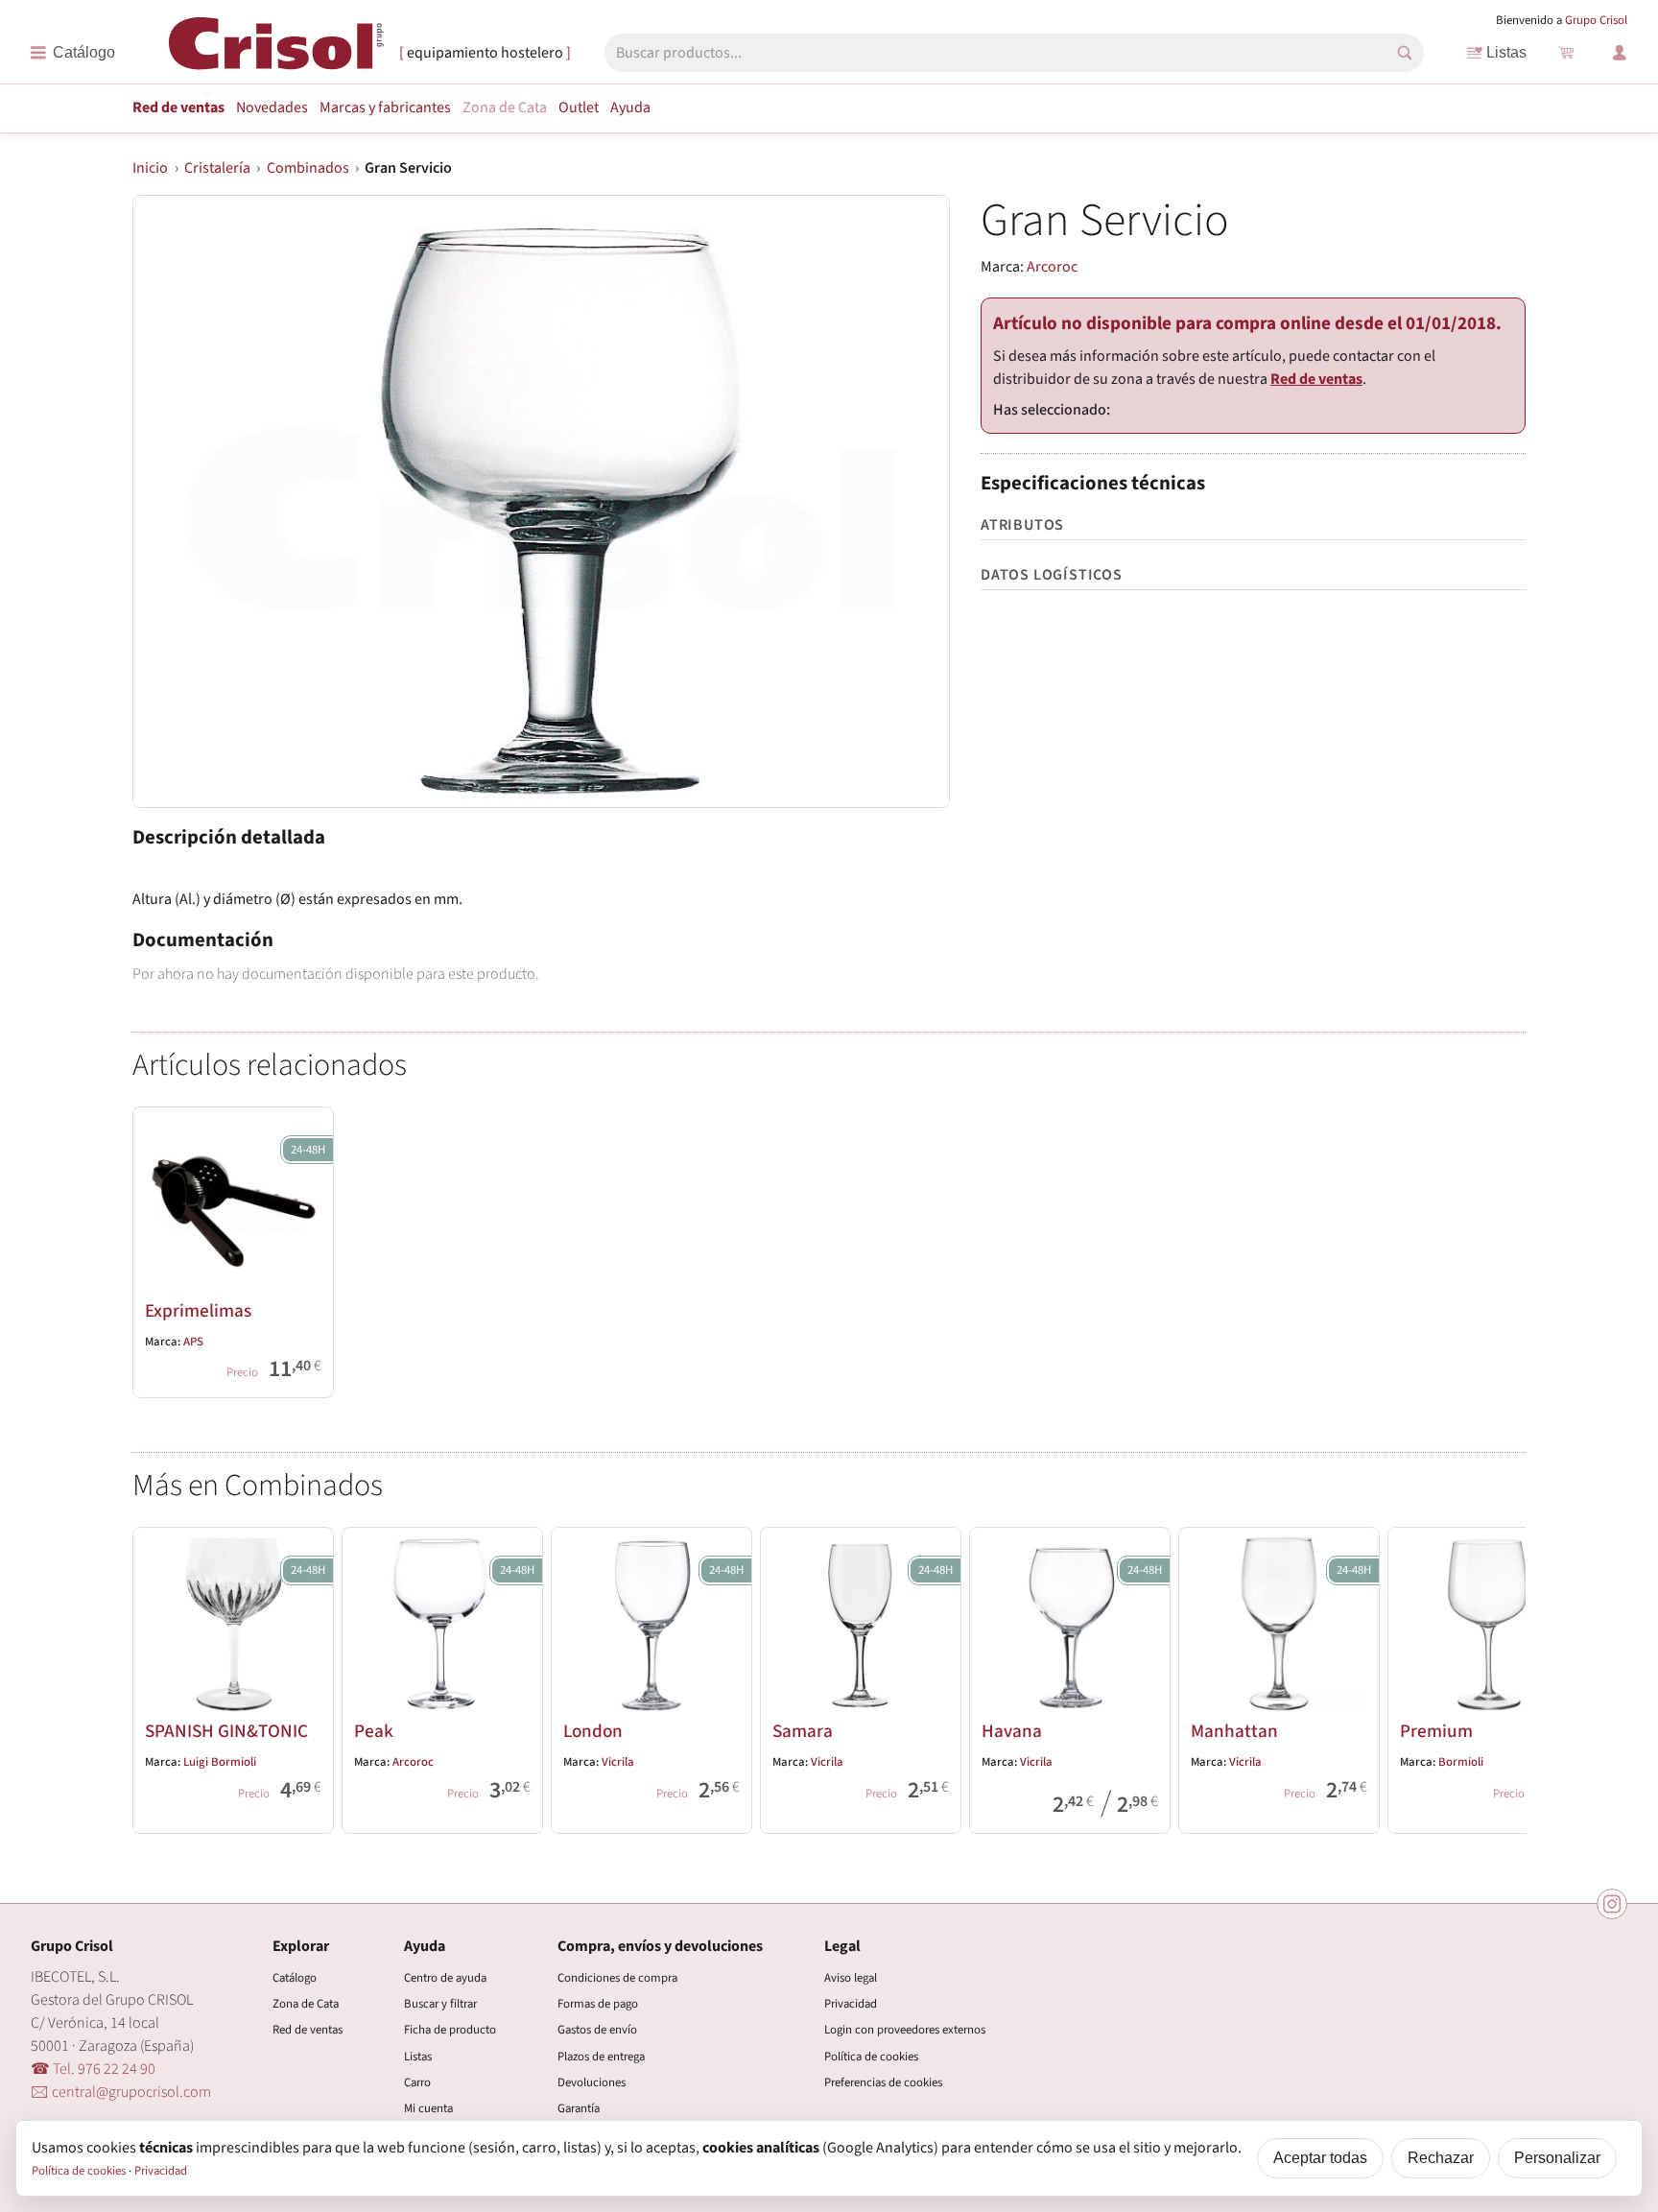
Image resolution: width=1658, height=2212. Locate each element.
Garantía (579, 2108)
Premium (1436, 1731)
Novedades (272, 107)
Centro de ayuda (445, 1978)
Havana (1012, 1731)
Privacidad (851, 2004)
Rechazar (1441, 2158)
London (593, 1731)
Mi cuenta (428, 2108)
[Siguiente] (1503, 1677)
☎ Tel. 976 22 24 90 (93, 2069)
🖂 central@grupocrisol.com (121, 2092)
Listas (1506, 52)
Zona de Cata (505, 107)
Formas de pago (598, 2004)
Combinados (308, 168)
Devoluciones (592, 2082)
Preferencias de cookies (883, 2082)
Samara (803, 1731)
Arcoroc (1052, 267)
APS (193, 1342)
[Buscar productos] (1405, 53)
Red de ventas (178, 107)
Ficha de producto (450, 2030)
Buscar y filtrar (440, 2004)
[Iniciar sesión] (1620, 53)
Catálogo (295, 1978)
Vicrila (618, 1762)
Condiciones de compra (617, 1978)
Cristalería (217, 168)
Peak (374, 1731)
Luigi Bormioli (220, 1762)
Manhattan (1234, 1731)
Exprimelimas (198, 1311)
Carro (417, 2082)
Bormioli (1461, 1762)
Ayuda (630, 107)
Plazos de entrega (601, 2057)
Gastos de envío (597, 2030)
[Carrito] (1566, 53)
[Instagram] (1612, 1904)
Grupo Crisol (1596, 20)
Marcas (385, 107)
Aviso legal (851, 1978)
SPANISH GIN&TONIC (226, 1731)
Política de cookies (871, 2057)
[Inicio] (276, 51)
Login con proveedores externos (905, 2030)
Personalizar (1557, 2158)
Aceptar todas (1320, 2158)
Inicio (150, 168)
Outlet (579, 107)
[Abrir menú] (72, 53)
